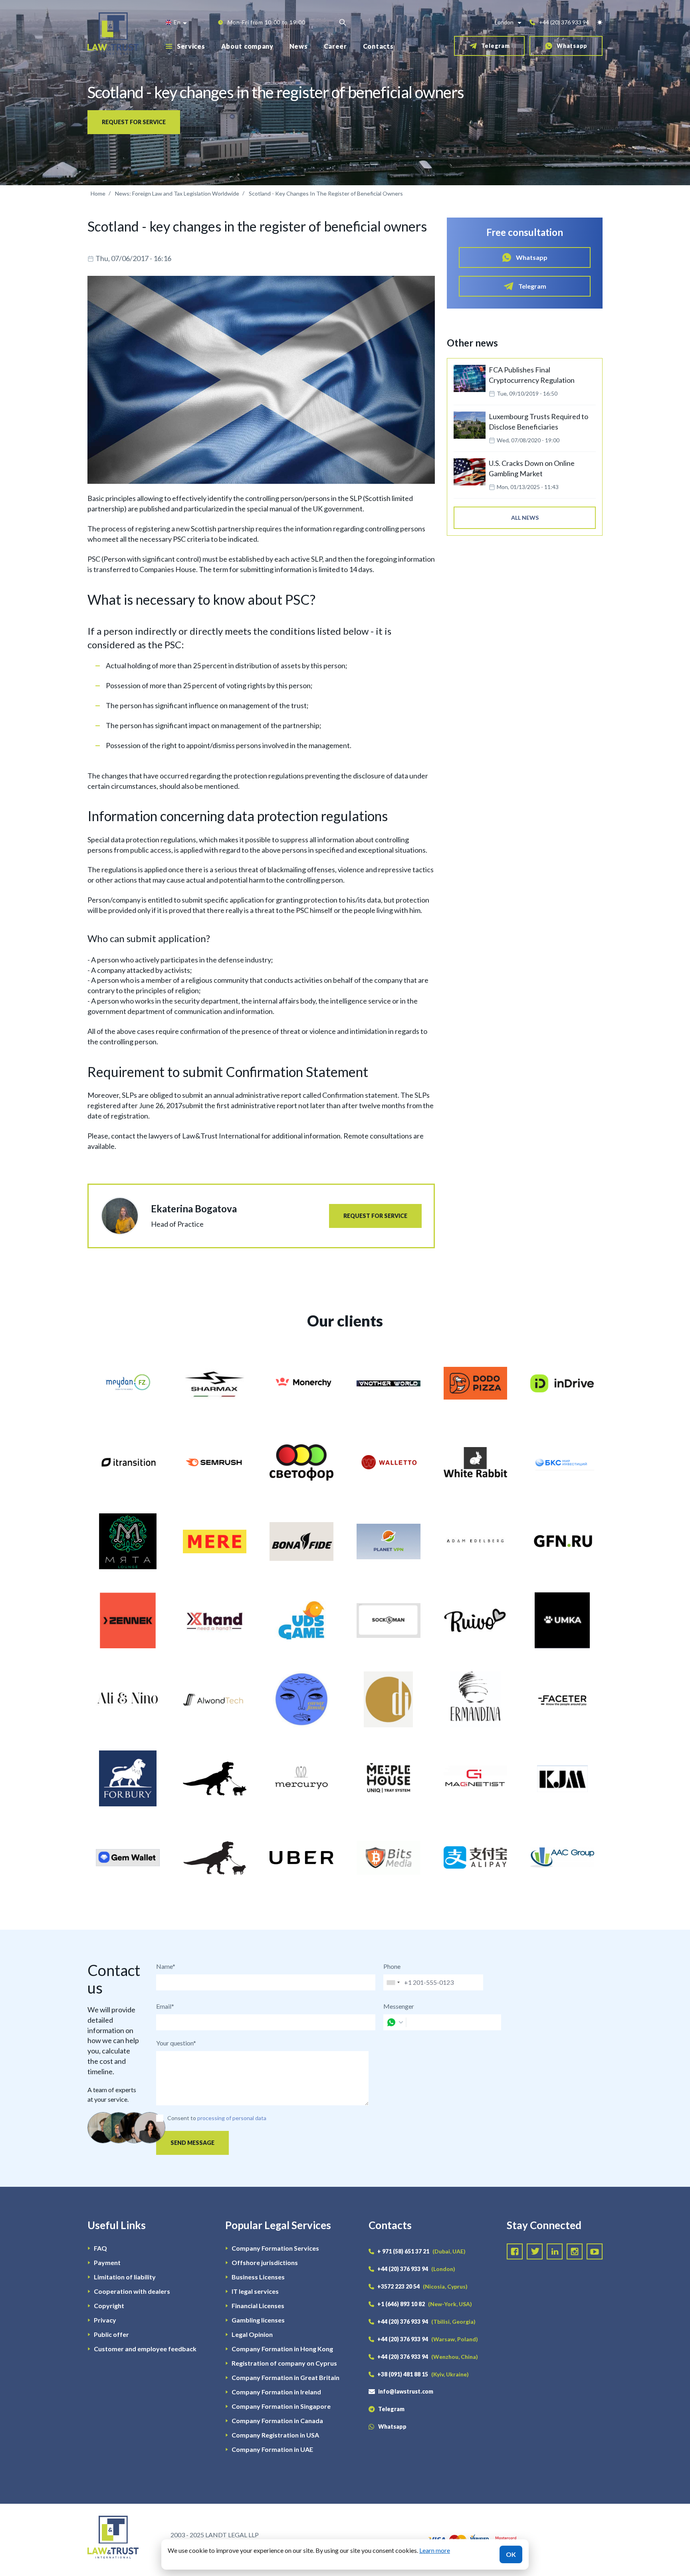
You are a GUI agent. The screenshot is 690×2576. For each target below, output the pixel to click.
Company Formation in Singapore (281, 2406)
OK (511, 2554)
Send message (192, 2143)
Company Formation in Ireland (276, 2392)
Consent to (182, 2118)
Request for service (134, 122)
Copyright (109, 2306)
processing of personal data (232, 2118)
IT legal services (255, 2291)
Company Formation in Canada (277, 2421)
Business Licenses (258, 2277)
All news (525, 518)
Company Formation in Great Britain (286, 2377)
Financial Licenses (258, 2306)
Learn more (435, 2550)
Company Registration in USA (275, 2435)
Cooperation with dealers (132, 2291)
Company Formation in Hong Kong (282, 2349)
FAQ (100, 2248)
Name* (166, 1966)
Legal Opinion (252, 2334)
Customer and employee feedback (145, 2349)
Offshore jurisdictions (265, 2262)
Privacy (105, 2320)
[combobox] (393, 1982)
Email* (165, 2006)
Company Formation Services (275, 2248)
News (299, 46)
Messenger (399, 2006)
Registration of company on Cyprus (284, 2363)
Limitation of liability (125, 2277)
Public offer (111, 2334)
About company (247, 46)
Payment (107, 2262)
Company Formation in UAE (272, 2449)
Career (335, 46)
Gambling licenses (258, 2320)
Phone (392, 1966)
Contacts (378, 46)
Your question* (176, 2043)
